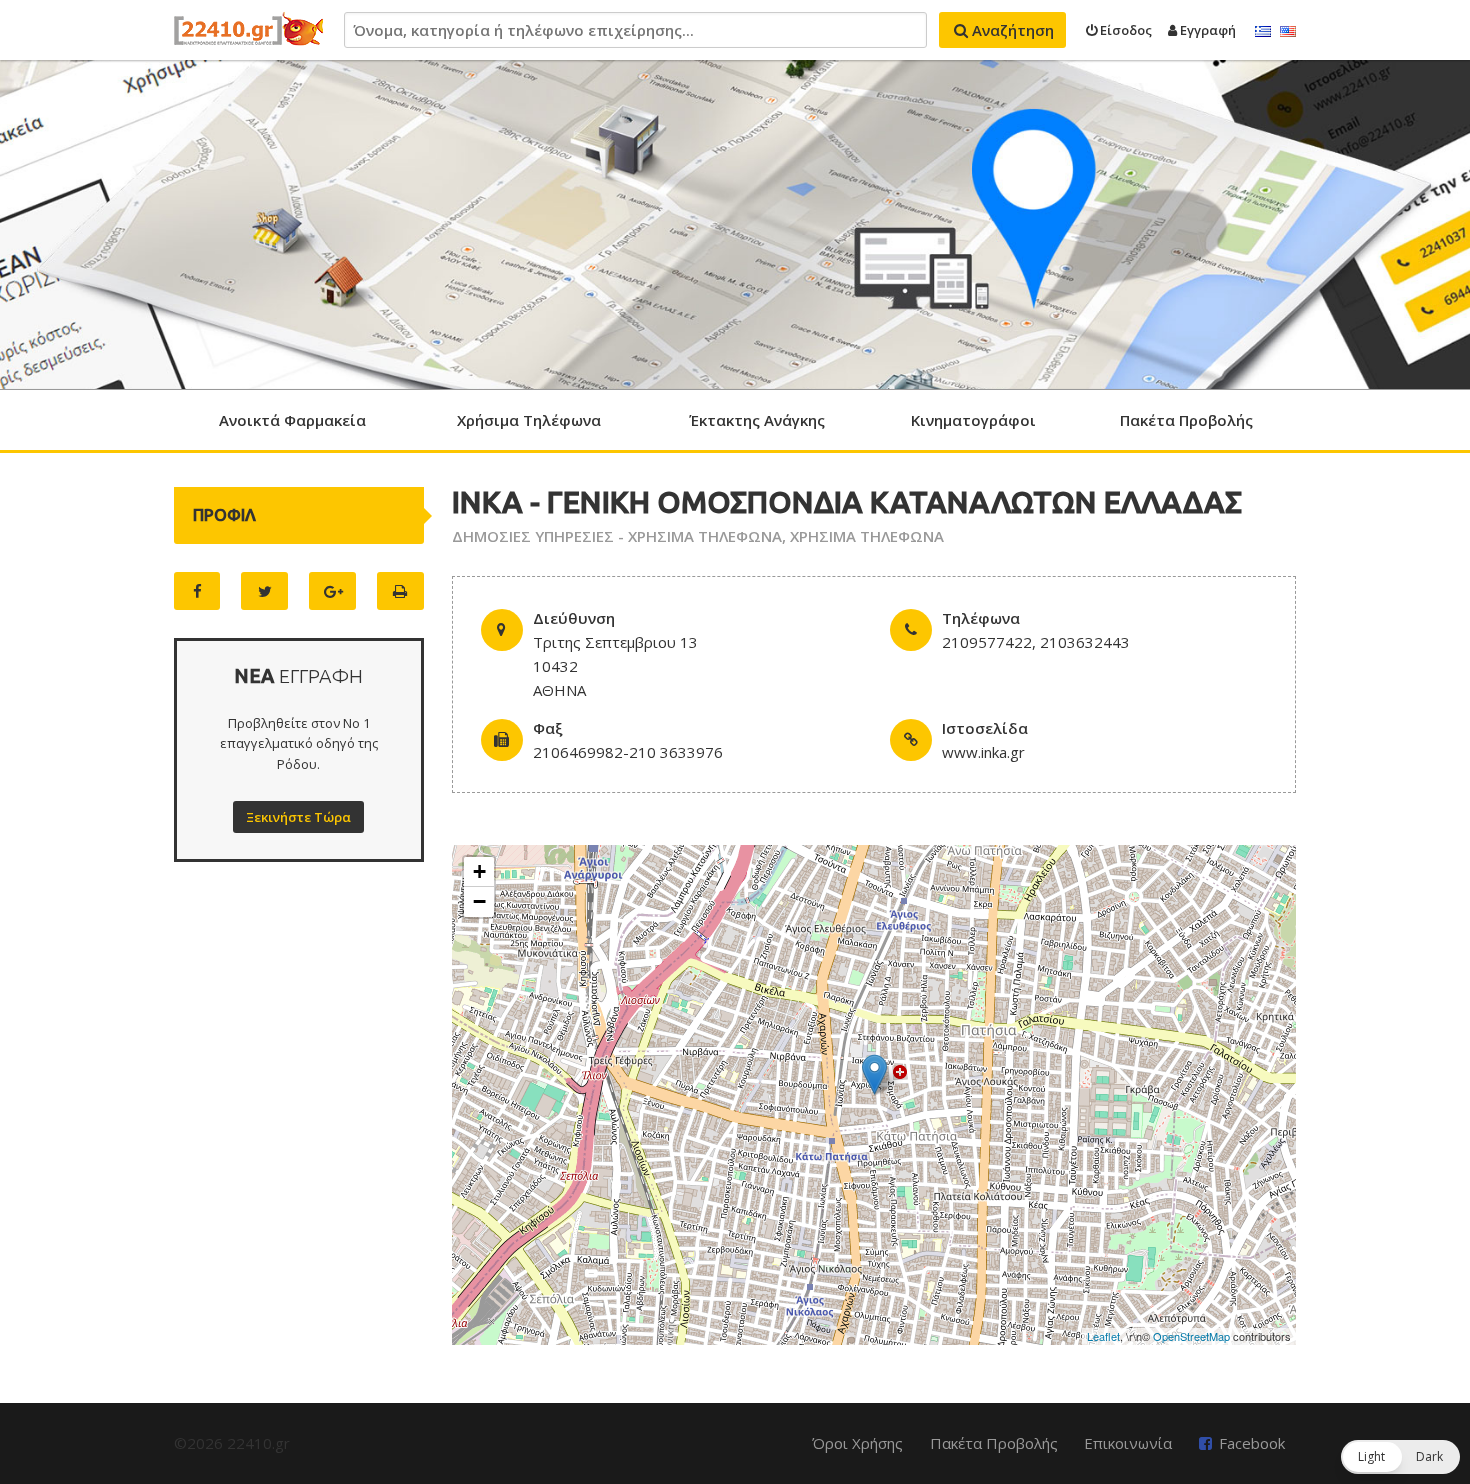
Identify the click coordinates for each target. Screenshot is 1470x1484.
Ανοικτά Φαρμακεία (292, 420)
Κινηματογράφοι (973, 420)
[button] (1400, 1457)
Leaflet (1103, 1336)
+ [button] (479, 871)
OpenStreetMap (1191, 1336)
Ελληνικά (1263, 32)
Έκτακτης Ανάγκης (757, 420)
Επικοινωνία (1128, 1443)
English (1288, 32)
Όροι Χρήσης (857, 1443)
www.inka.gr (983, 752)
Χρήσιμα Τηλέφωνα (529, 420)
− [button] (479, 901)
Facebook (1252, 1443)
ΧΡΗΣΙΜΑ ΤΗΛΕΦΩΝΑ (867, 536)
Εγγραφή (1206, 30)
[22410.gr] (249, 30)
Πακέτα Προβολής (1186, 420)
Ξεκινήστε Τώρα (298, 817)
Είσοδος (1124, 30)
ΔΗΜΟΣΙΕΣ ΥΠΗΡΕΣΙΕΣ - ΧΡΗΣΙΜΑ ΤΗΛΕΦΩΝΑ (617, 536)
